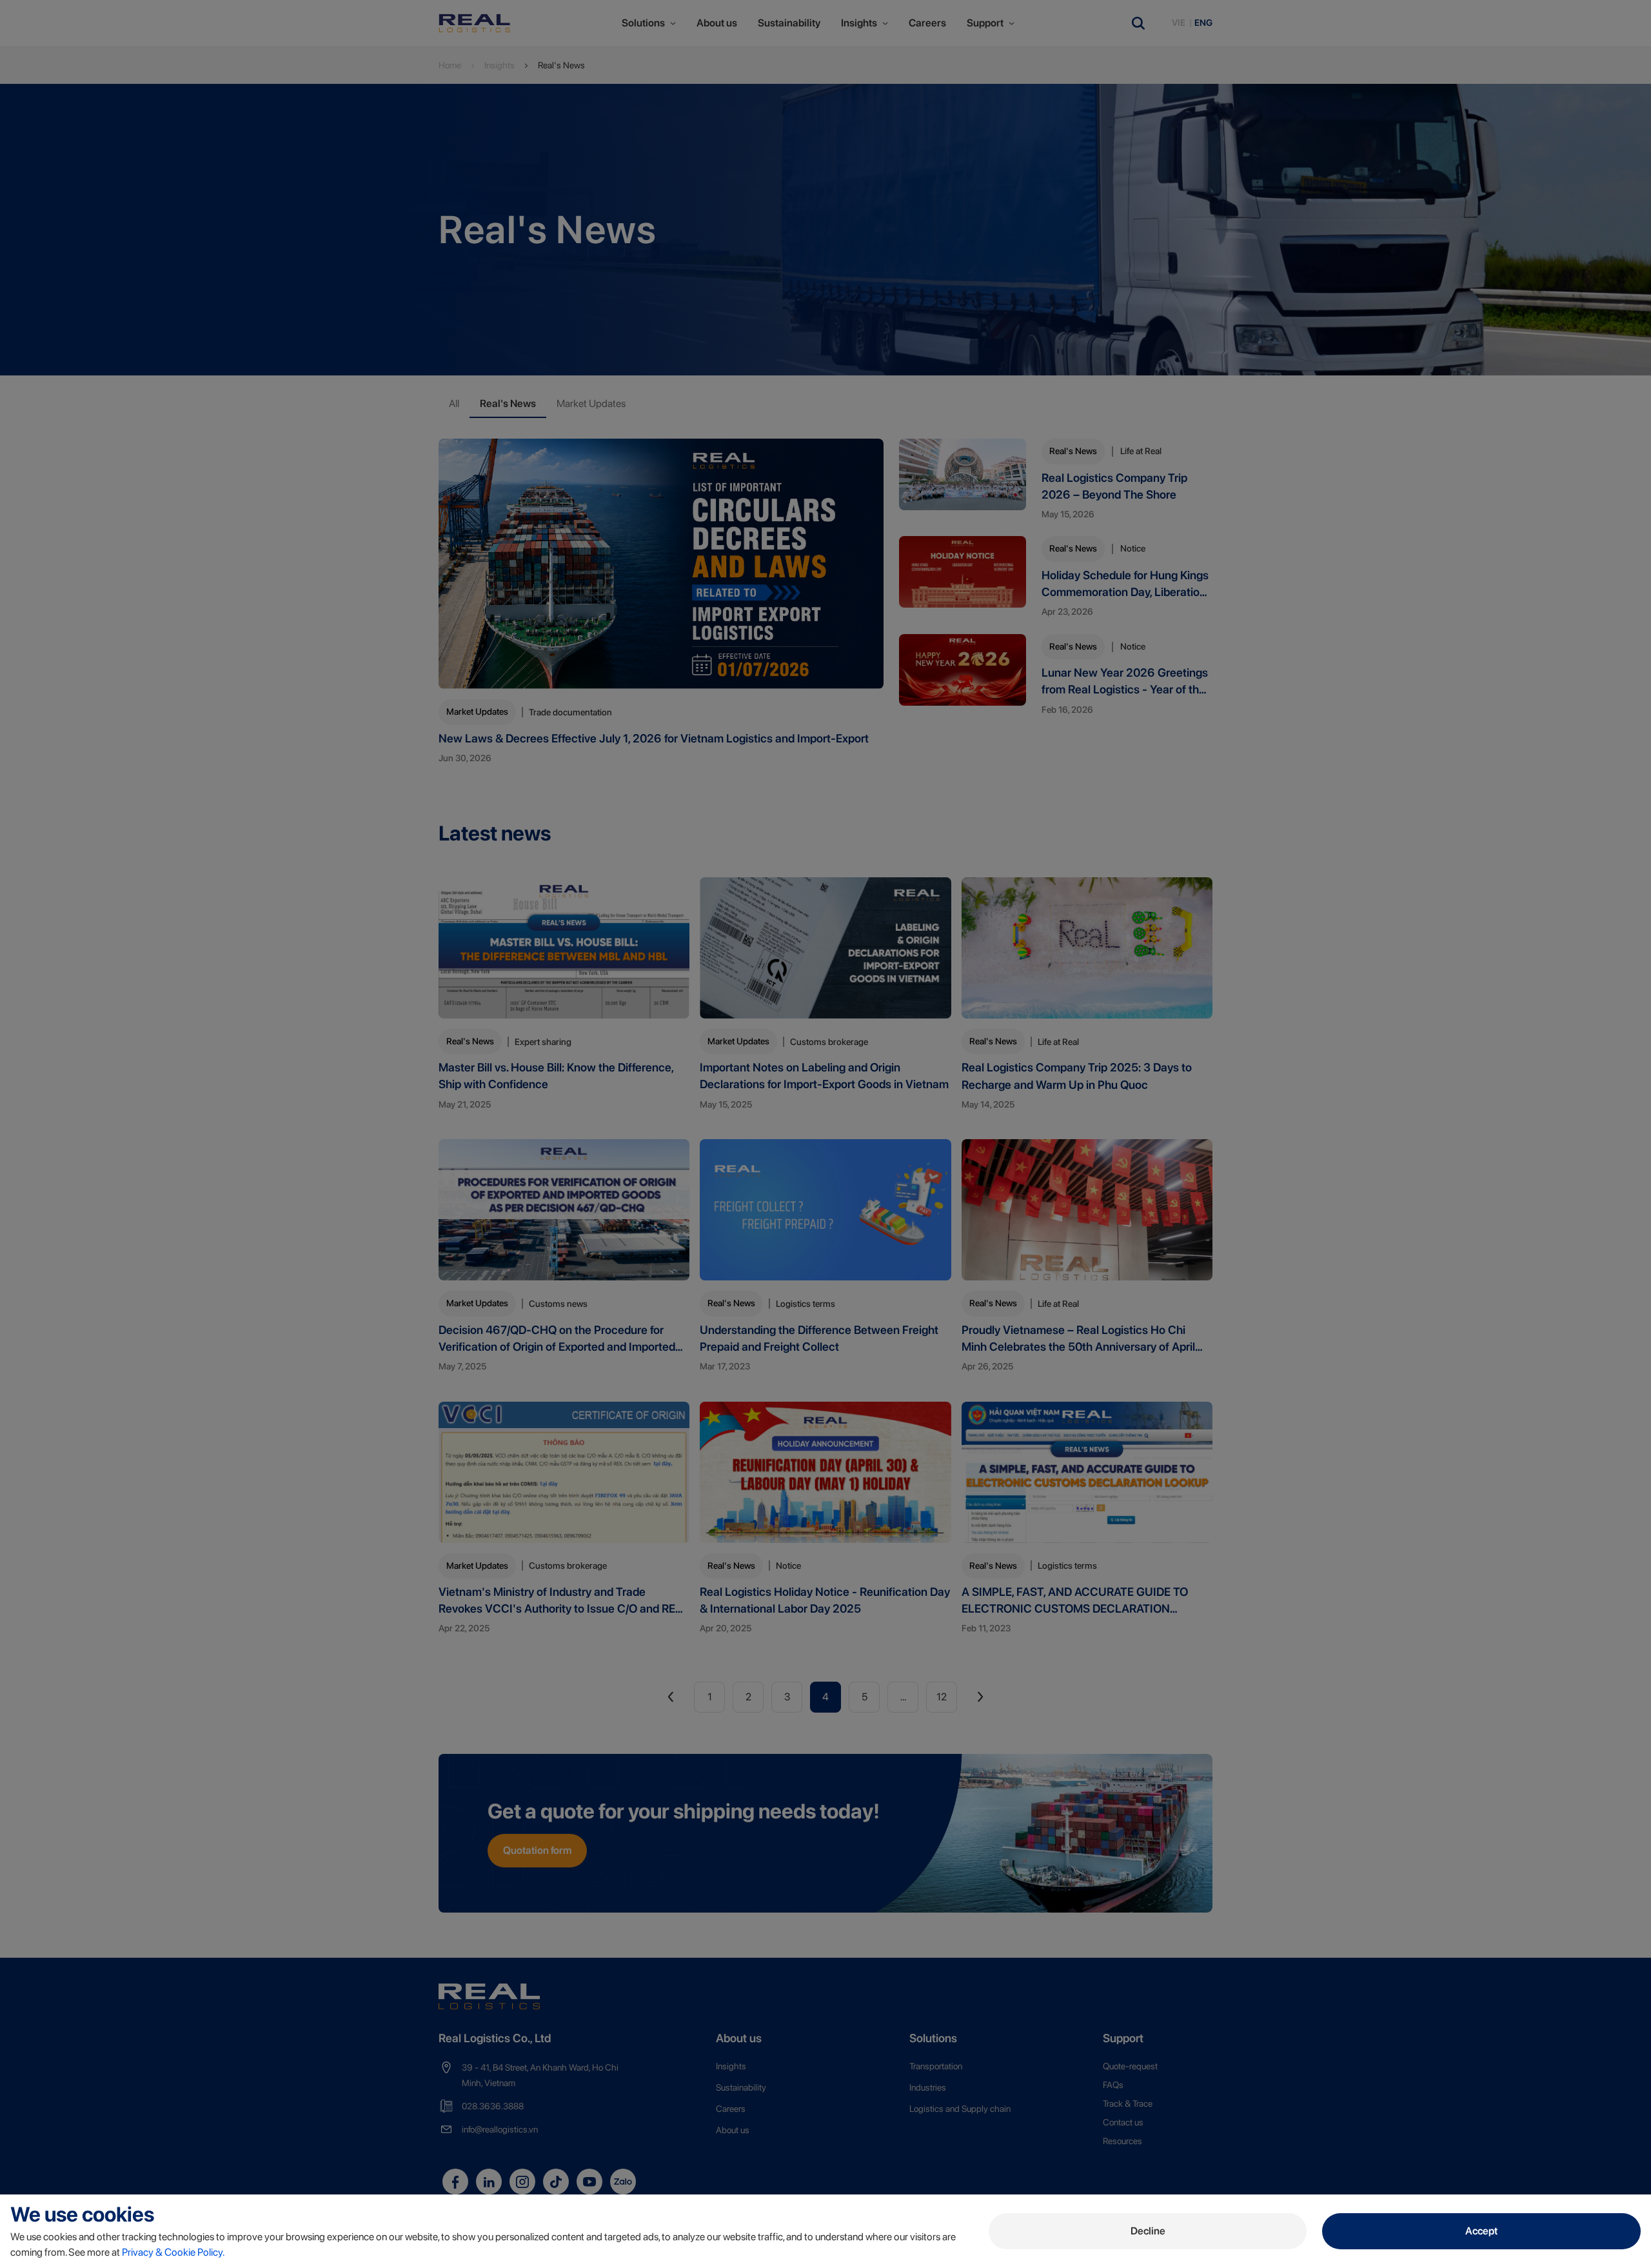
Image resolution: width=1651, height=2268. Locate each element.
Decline (1148, 2231)
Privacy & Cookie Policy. (173, 2252)
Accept (1481, 2231)
